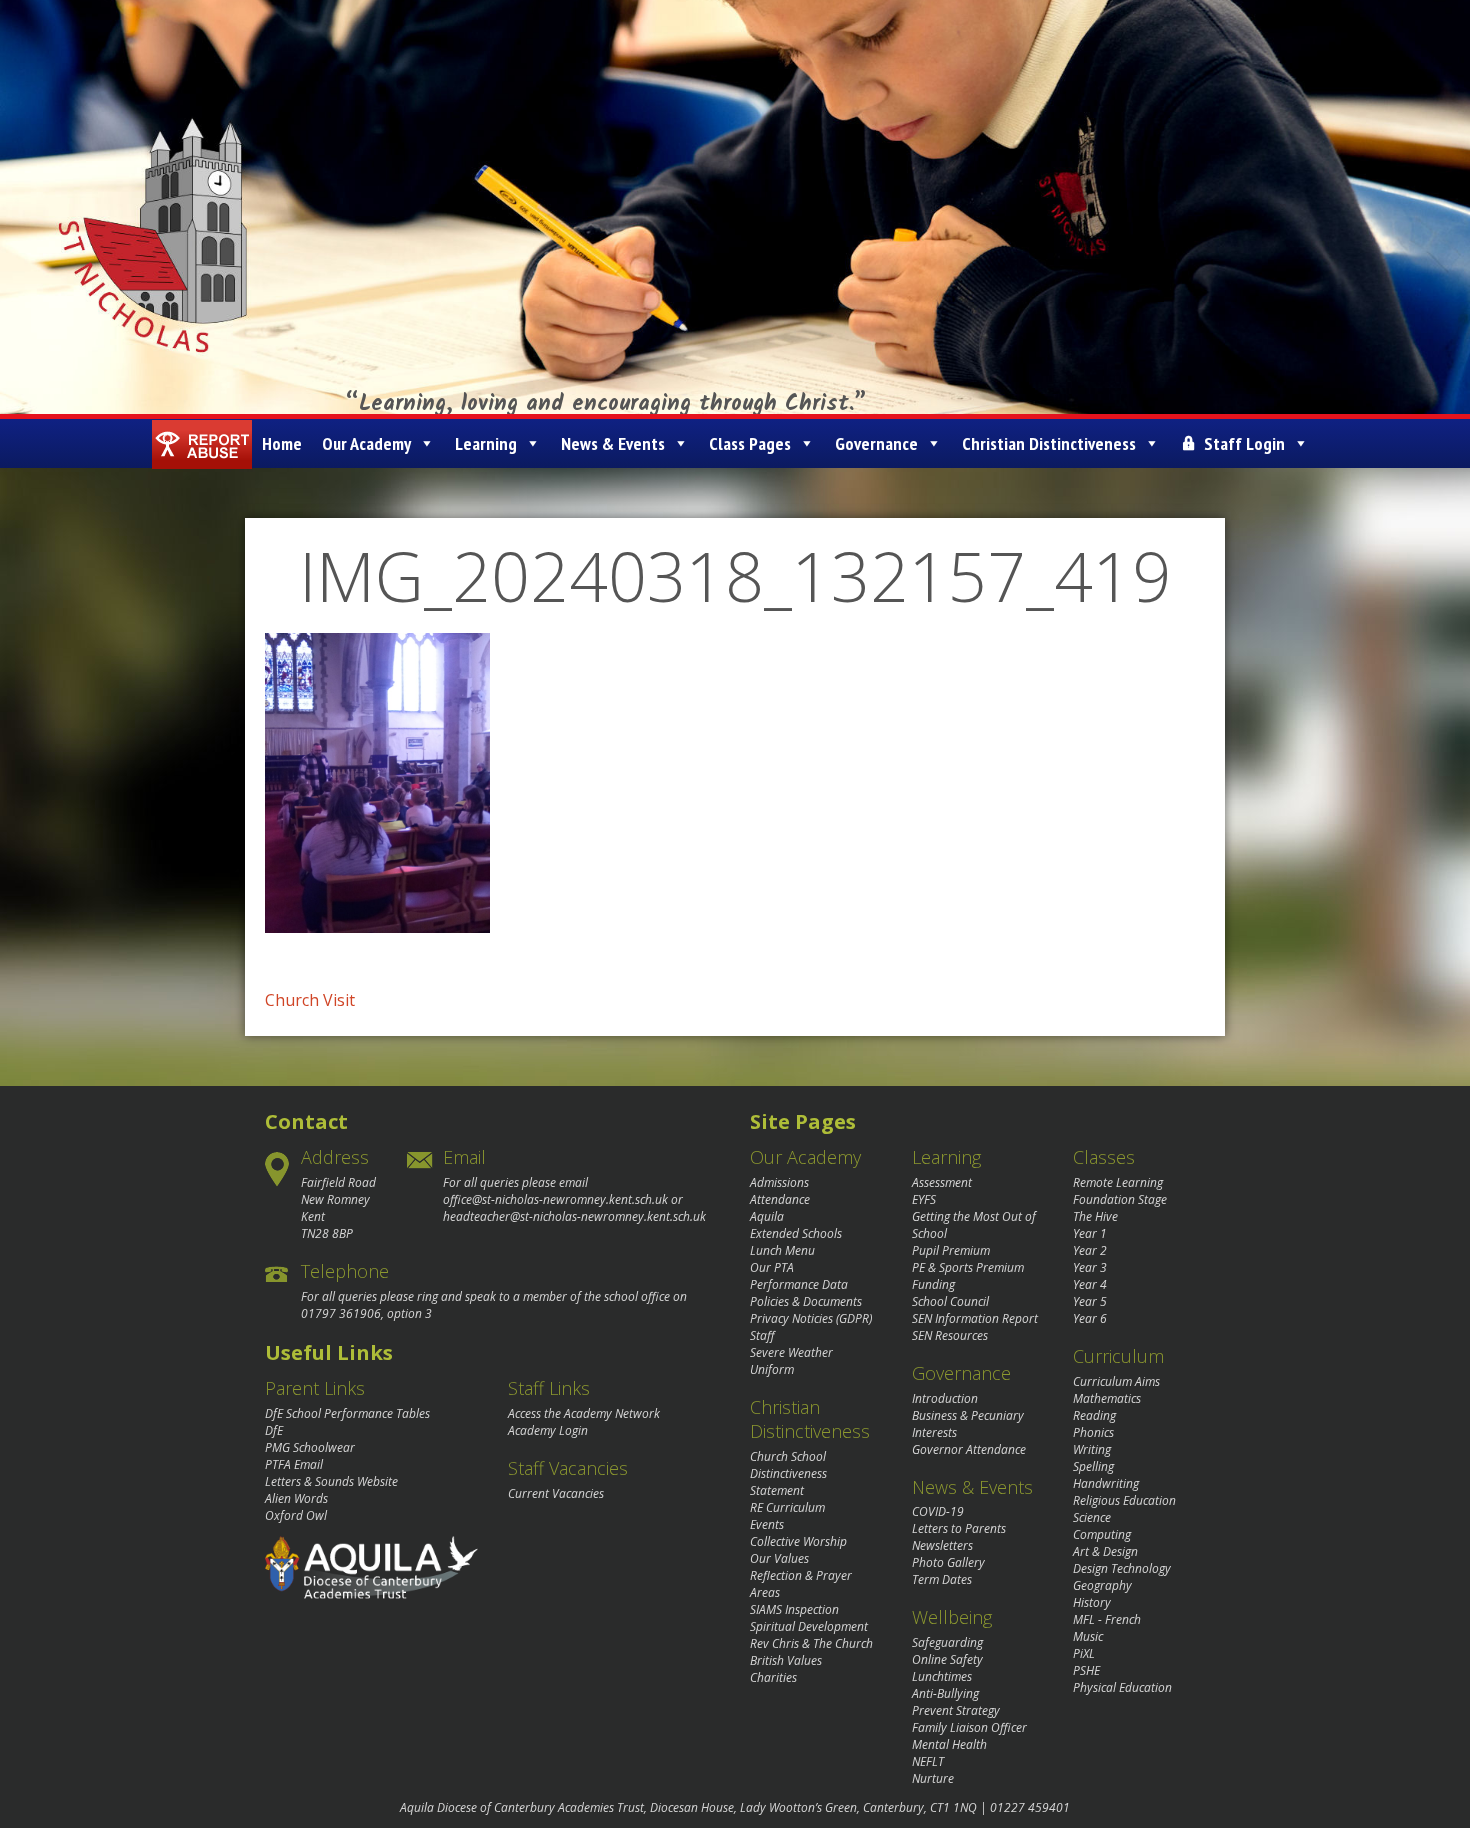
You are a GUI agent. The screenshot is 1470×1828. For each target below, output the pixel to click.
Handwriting (1106, 1483)
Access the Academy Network (584, 1413)
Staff (762, 1335)
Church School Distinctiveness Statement (788, 1473)
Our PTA (772, 1267)
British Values (786, 1660)
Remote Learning (1118, 1182)
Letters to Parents (959, 1528)
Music (1088, 1636)
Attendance (780, 1199)
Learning (486, 443)
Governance (876, 443)
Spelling (1093, 1466)
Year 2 (1090, 1250)
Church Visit (310, 1000)
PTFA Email (294, 1464)
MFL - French (1107, 1619)
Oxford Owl (296, 1515)
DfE (274, 1430)
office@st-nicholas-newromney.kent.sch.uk (555, 1199)
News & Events (613, 443)
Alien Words (296, 1498)
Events (767, 1524)
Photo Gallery (948, 1562)
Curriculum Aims (1116, 1381)
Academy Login (548, 1430)
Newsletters (942, 1545)
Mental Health (949, 1744)
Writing (1092, 1449)
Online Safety (947, 1659)
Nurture (933, 1778)
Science (1092, 1517)
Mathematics (1107, 1398)
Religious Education (1124, 1500)
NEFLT (928, 1761)
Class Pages (750, 443)
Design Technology (1122, 1568)
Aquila (767, 1216)
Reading (1094, 1415)
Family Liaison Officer (969, 1727)
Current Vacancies (556, 1493)
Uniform (772, 1369)
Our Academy (366, 443)
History (1092, 1602)
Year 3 (1090, 1267)
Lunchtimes (942, 1676)
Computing (1102, 1534)
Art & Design (1105, 1551)
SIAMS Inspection (794, 1609)
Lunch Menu (782, 1250)
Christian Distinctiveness (1049, 443)
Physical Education (1122, 1687)
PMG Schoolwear (310, 1447)
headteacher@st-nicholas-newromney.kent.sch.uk (574, 1216)
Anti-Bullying (945, 1693)
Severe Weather (791, 1352)
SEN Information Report (975, 1318)
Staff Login (1244, 443)
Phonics (1093, 1432)
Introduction (945, 1398)
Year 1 (1090, 1233)
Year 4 (1090, 1284)
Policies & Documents (806, 1301)
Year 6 (1090, 1318)
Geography (1102, 1585)
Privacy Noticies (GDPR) (811, 1318)
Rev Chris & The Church (811, 1643)
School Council (950, 1301)
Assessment (942, 1182)
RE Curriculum (787, 1507)
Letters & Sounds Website (331, 1481)
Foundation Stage (1120, 1199)
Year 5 (1090, 1301)
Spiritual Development (809, 1626)
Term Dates (942, 1579)
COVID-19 (938, 1511)
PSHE (1086, 1670)
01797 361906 (341, 1313)
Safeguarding (947, 1642)
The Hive (1095, 1216)
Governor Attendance (969, 1449)
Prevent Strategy (956, 1710)
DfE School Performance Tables (347, 1413)
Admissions (779, 1182)
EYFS (924, 1199)
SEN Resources (950, 1335)
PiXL (1084, 1653)
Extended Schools (796, 1233)
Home (282, 443)
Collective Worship (798, 1541)
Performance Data (799, 1284)
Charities (773, 1677)
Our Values (779, 1558)
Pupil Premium (951, 1250)
